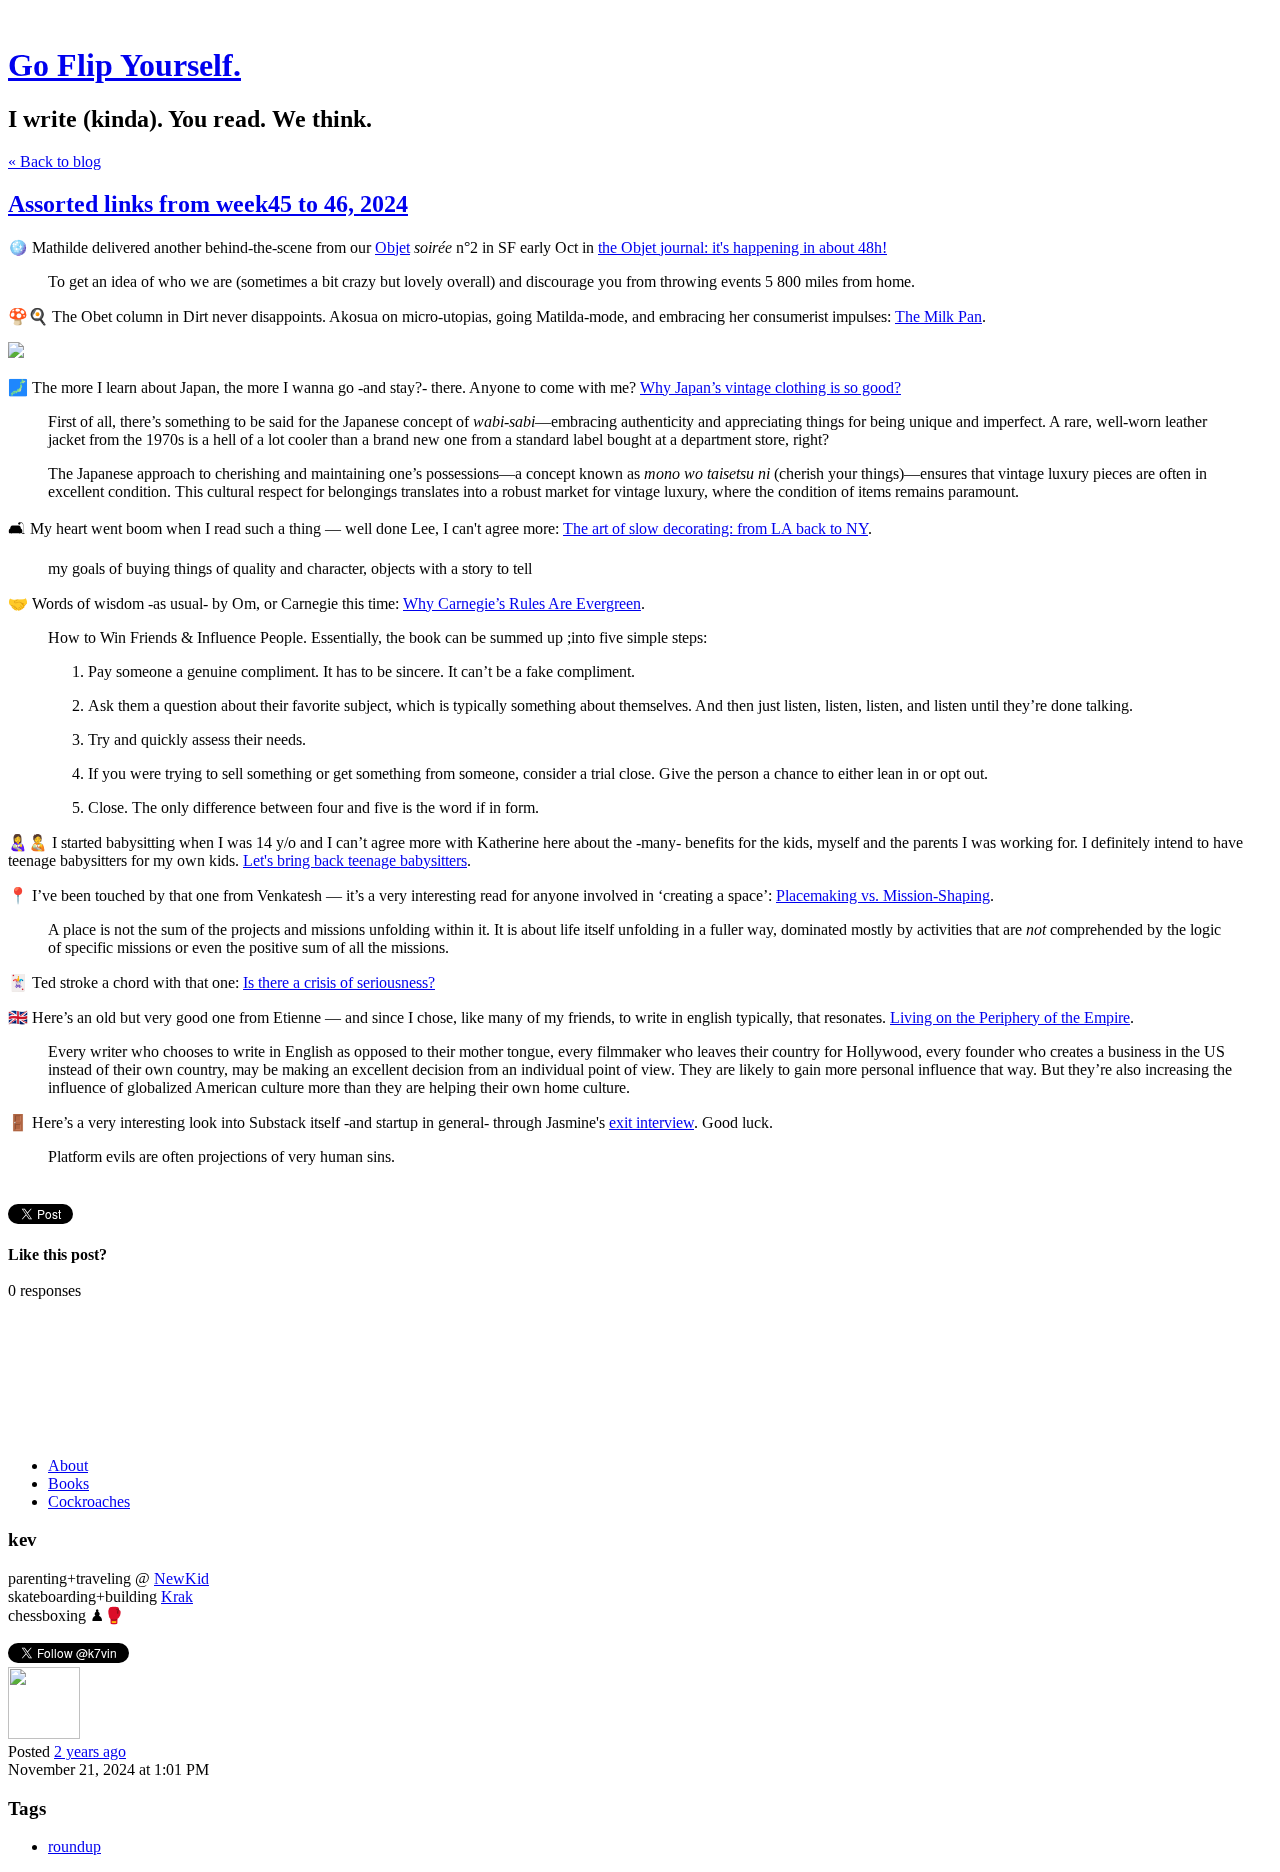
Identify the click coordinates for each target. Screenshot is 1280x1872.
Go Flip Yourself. (124, 65)
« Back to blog (54, 161)
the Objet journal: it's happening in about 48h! (742, 247)
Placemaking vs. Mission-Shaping (883, 895)
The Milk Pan (938, 316)
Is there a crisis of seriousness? (339, 982)
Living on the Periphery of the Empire (1010, 1017)
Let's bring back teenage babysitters (355, 860)
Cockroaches (89, 1501)
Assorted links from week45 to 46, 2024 (208, 204)
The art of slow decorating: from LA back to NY (715, 528)
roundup (74, 1846)
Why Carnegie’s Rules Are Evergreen (522, 603)
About (68, 1465)
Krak (177, 1596)
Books (68, 1483)
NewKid (181, 1578)
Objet (392, 247)
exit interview (651, 1122)
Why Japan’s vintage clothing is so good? (770, 387)
